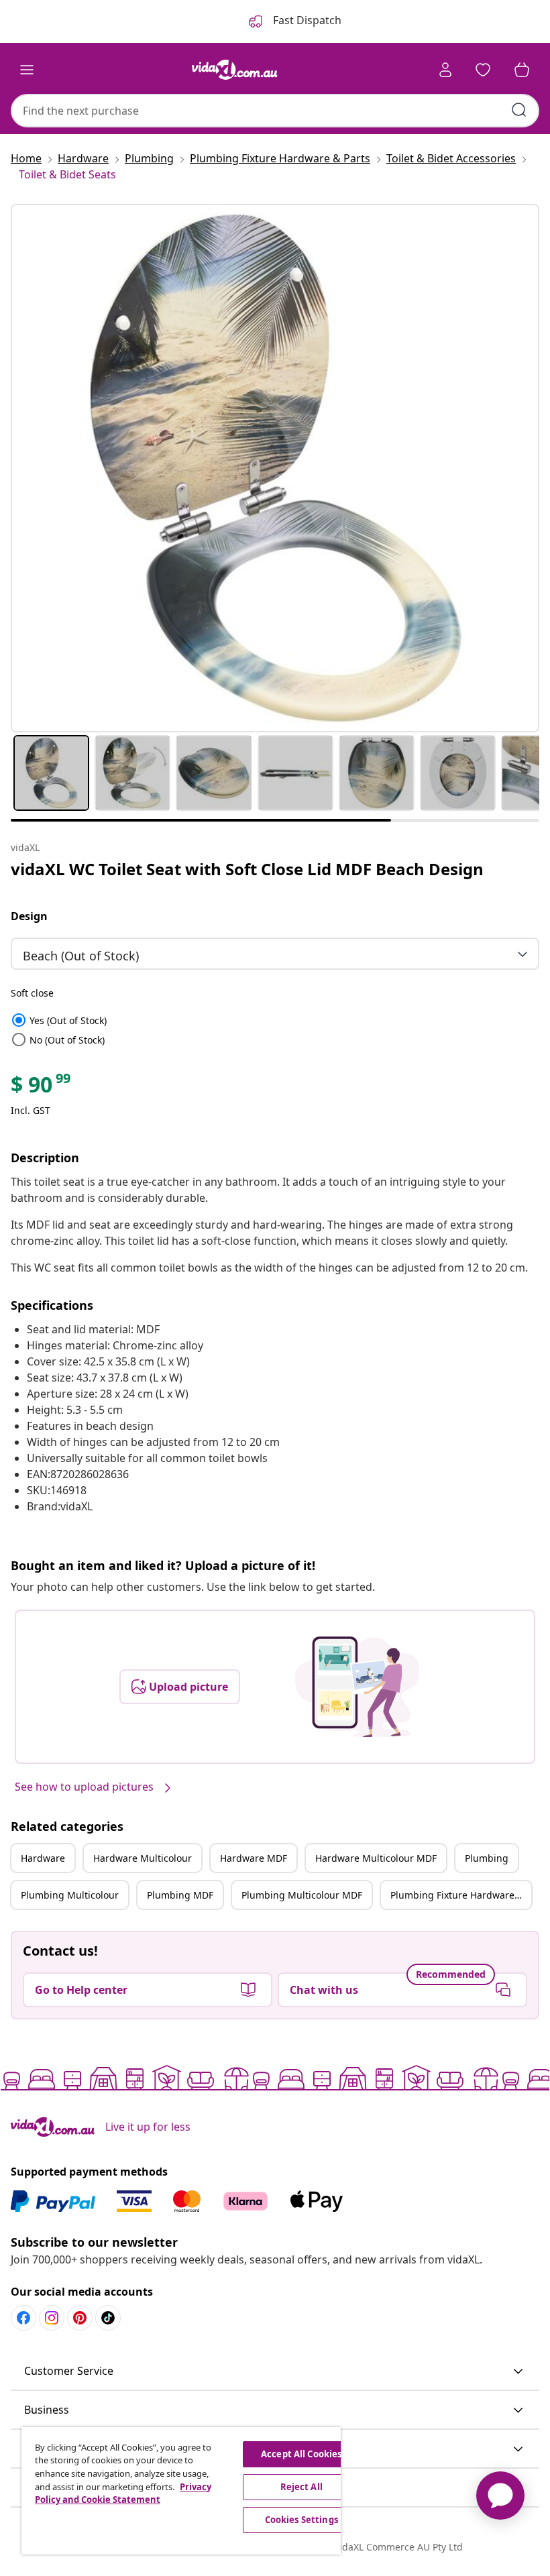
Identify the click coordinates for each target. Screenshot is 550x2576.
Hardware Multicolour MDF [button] (376, 1858)
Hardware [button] (43, 1858)
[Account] (445, 70)
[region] (181, 2491)
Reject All (301, 2487)
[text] (42, 1088)
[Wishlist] (483, 70)
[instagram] (52, 2318)
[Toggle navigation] (27, 70)
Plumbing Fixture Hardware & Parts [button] (461, 1895)
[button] (275, 2371)
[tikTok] (108, 2318)
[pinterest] (80, 2318)
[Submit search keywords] (519, 110)
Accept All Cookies (301, 2454)
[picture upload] (357, 1687)
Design (29, 916)
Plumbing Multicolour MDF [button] (302, 1895)
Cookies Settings (301, 2520)
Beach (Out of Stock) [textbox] (81, 956)
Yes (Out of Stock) (59, 1020)
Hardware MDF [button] (254, 1858)
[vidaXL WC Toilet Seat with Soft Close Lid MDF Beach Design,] (275, 468)
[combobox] (275, 111)
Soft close (32, 993)
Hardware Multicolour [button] (143, 1858)
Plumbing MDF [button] (180, 1895)
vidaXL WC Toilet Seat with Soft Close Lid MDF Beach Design (247, 869)
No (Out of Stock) (58, 1040)
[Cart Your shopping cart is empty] (522, 70)
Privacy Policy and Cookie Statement (123, 2494)
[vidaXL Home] (235, 70)
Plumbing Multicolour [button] (70, 1895)
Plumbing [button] (487, 1858)
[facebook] (23, 2318)
